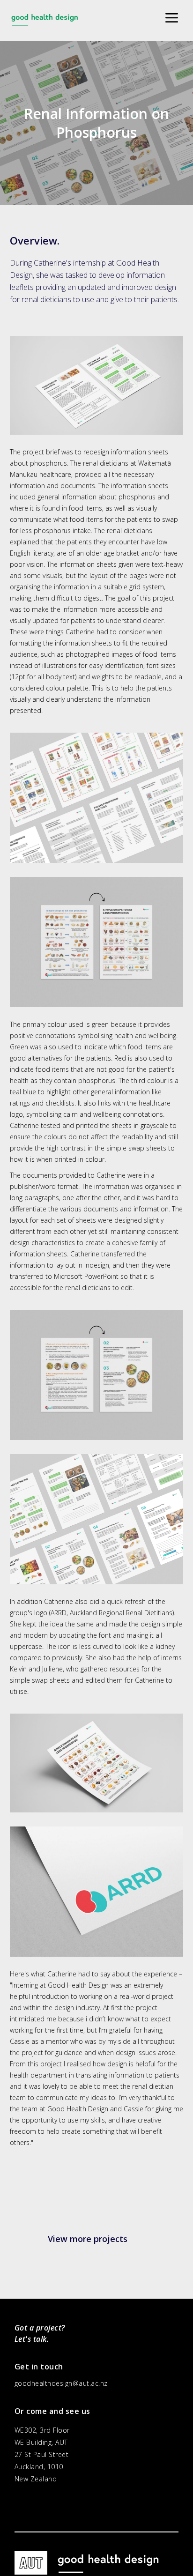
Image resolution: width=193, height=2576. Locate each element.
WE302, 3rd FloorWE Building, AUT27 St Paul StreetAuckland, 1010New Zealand (42, 2454)
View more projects (88, 2239)
